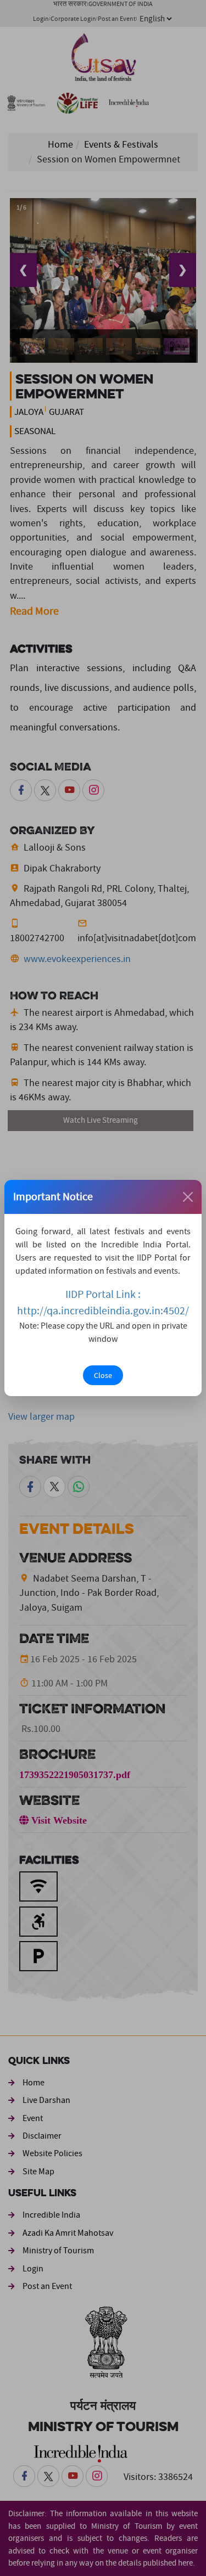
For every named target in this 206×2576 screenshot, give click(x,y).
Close (103, 1375)
